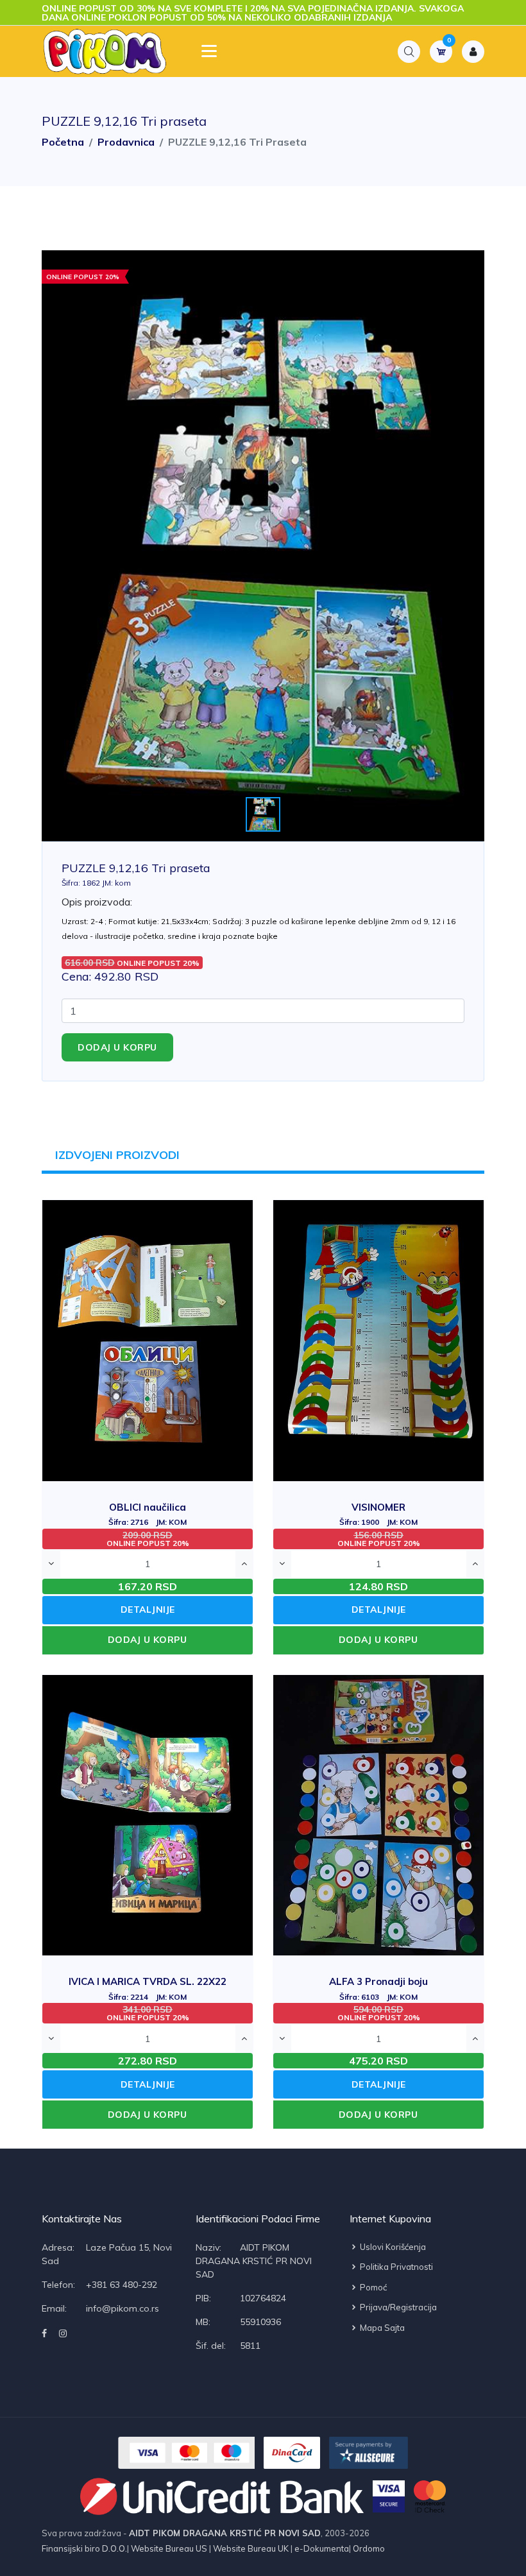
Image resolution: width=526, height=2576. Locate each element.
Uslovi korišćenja (392, 2247)
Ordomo (368, 2548)
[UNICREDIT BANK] (222, 2496)
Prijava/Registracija (397, 2307)
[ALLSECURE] (369, 2453)
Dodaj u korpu (117, 1047)
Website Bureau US (169, 2548)
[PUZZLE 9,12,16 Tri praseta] (263, 546)
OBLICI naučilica (148, 1514)
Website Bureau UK (251, 2548)
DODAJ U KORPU (148, 1640)
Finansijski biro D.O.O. (84, 2548)
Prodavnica (126, 142)
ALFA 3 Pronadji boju (378, 1988)
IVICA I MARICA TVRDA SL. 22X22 (148, 1988)
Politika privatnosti (395, 2267)
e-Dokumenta (321, 2548)
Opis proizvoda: (97, 902)
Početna (63, 142)
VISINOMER (378, 1514)
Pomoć (372, 2287)
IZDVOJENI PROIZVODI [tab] (117, 1155)
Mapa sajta (381, 2328)
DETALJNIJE (148, 1610)
